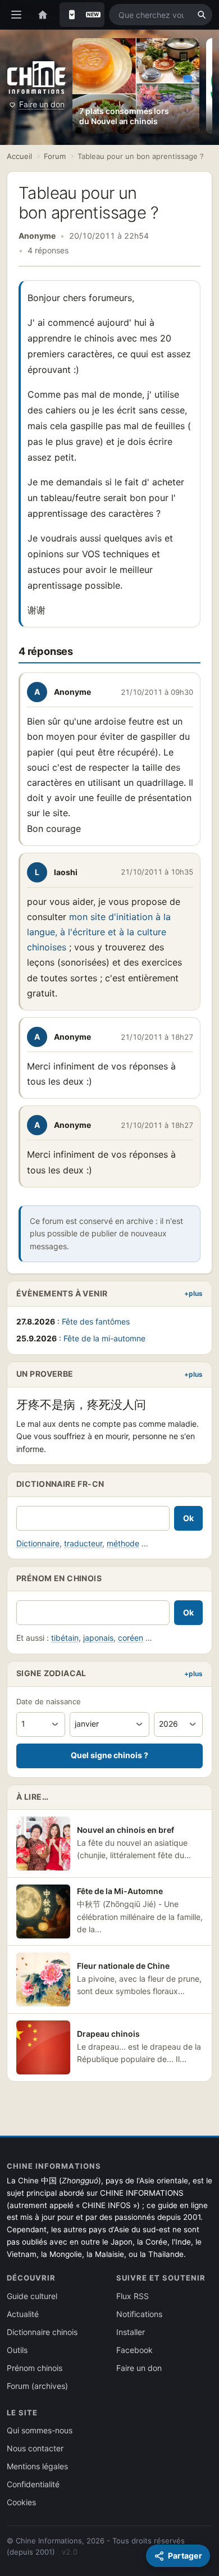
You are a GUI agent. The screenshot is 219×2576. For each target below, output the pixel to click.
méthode (123, 1543)
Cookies (21, 2502)
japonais (98, 1638)
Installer (131, 2332)
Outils (17, 2350)
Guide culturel (32, 2296)
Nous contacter (35, 2448)
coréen (131, 1638)
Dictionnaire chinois (42, 2332)
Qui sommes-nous (40, 2430)
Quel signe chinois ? (109, 1755)
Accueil (19, 156)
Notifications (139, 2314)
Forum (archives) (37, 2386)
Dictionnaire (38, 1543)
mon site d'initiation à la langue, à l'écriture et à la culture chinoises (99, 932)
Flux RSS (133, 2296)
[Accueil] (43, 15)
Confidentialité (33, 2484)
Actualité (23, 2314)
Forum (55, 156)
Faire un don (42, 104)
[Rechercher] (202, 15)
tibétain (65, 1638)
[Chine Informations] (36, 77)
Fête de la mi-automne (104, 1338)
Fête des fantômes (96, 1321)
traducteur (83, 1543)
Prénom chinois (35, 2368)
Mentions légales (37, 2466)
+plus (193, 1293)
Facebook (134, 2350)
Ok (188, 1518)
